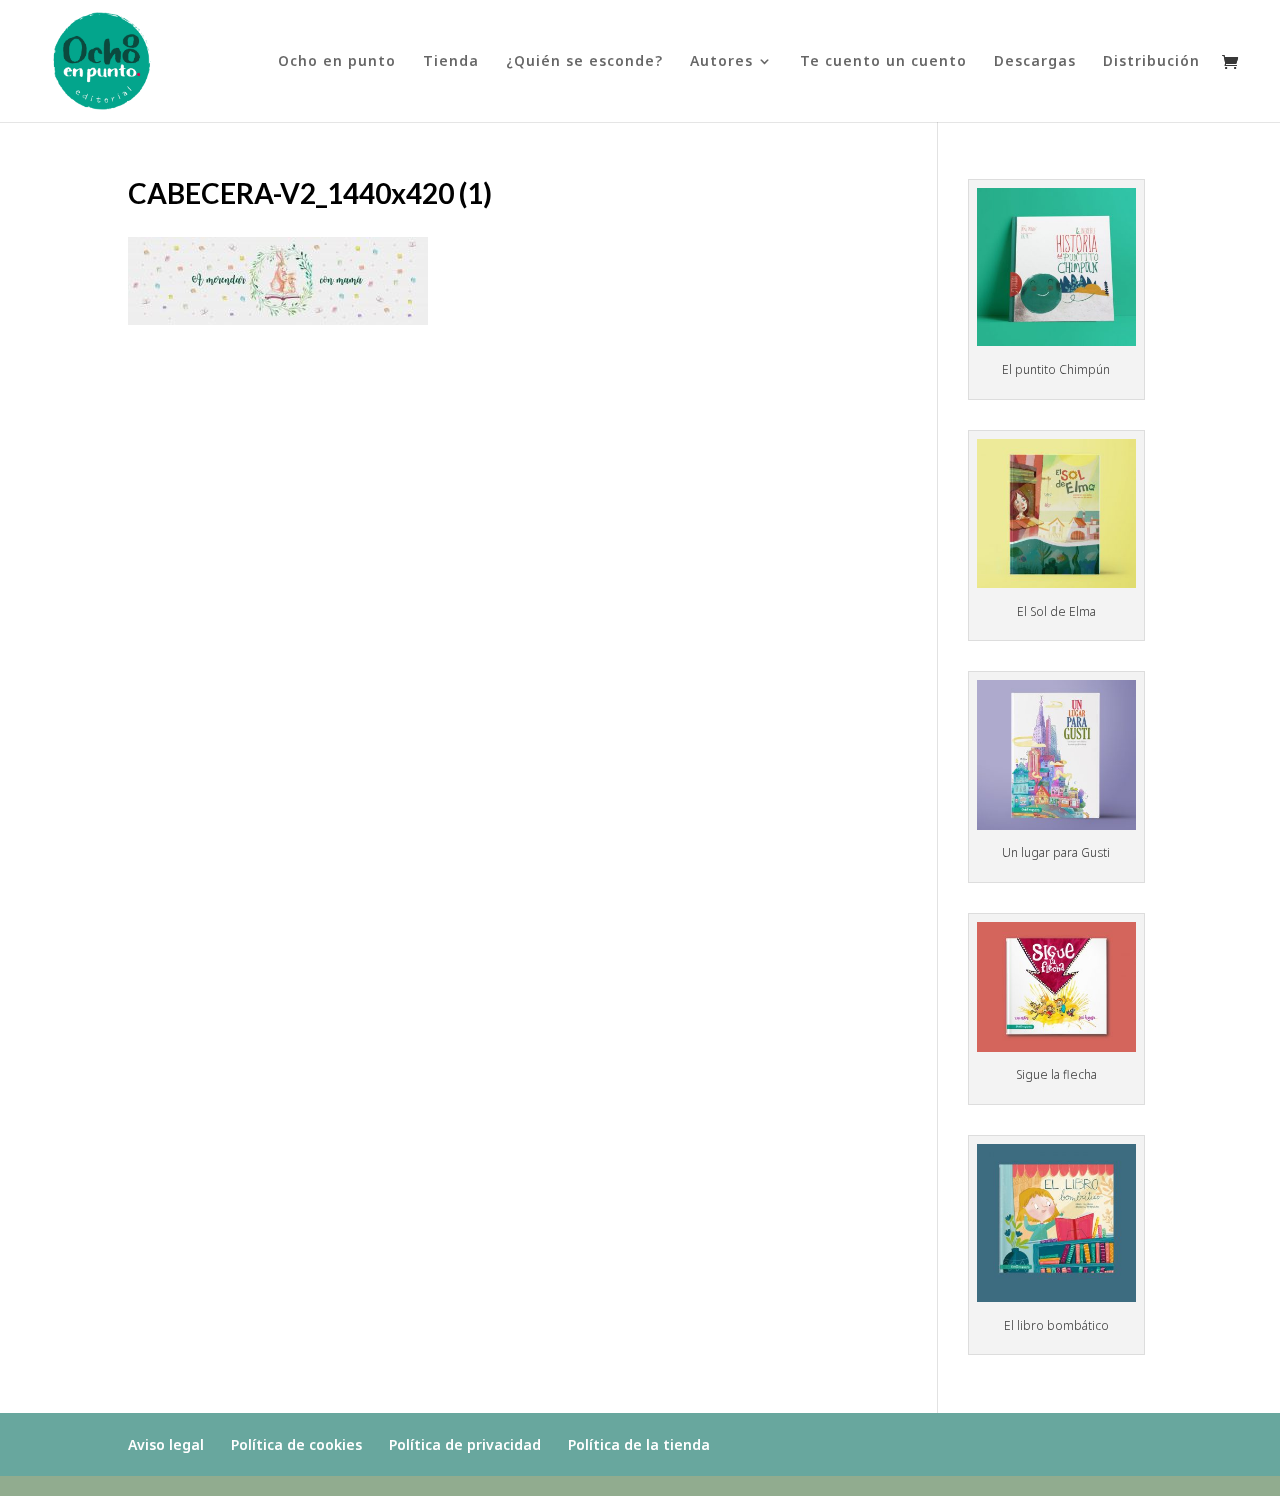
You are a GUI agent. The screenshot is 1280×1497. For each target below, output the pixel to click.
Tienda (451, 62)
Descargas (1035, 62)
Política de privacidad (465, 1444)
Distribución (1151, 62)
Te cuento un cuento (883, 62)
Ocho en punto (337, 62)
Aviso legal (166, 1444)
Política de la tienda (639, 1444)
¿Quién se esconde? (584, 62)
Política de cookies (296, 1444)
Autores (721, 62)
